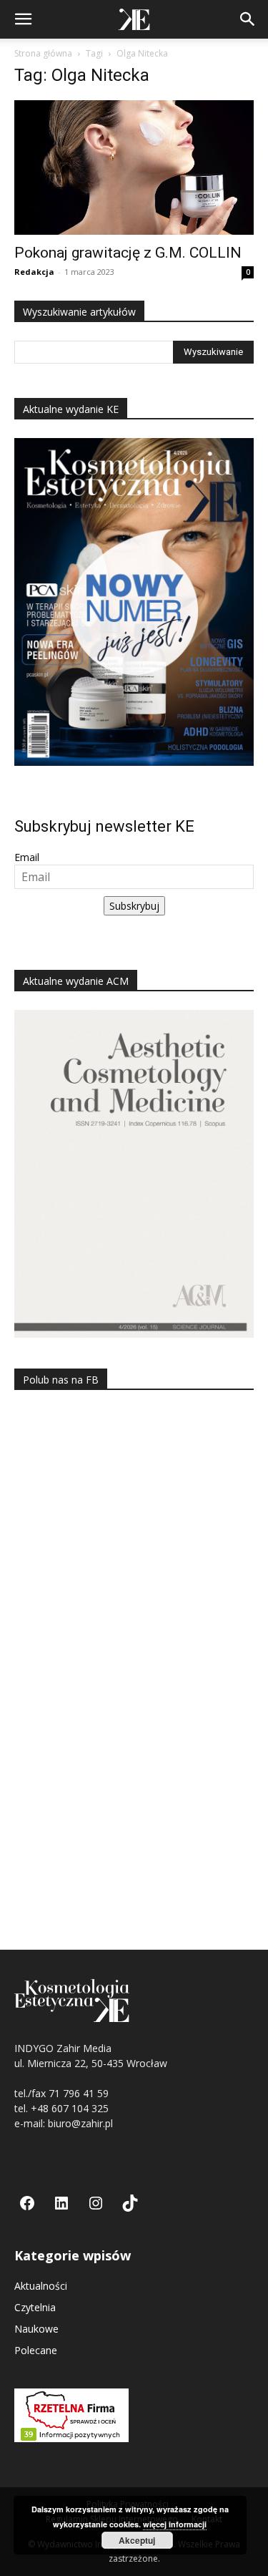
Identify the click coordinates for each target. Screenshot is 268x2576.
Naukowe (36, 2329)
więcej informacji (175, 2524)
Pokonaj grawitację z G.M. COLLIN (128, 253)
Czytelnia (35, 2307)
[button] (23, 19)
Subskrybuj (134, 906)
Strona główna (43, 53)
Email (27, 857)
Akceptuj (137, 2540)
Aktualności (41, 2286)
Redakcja (34, 272)
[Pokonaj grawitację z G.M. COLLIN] (134, 167)
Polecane (36, 2350)
